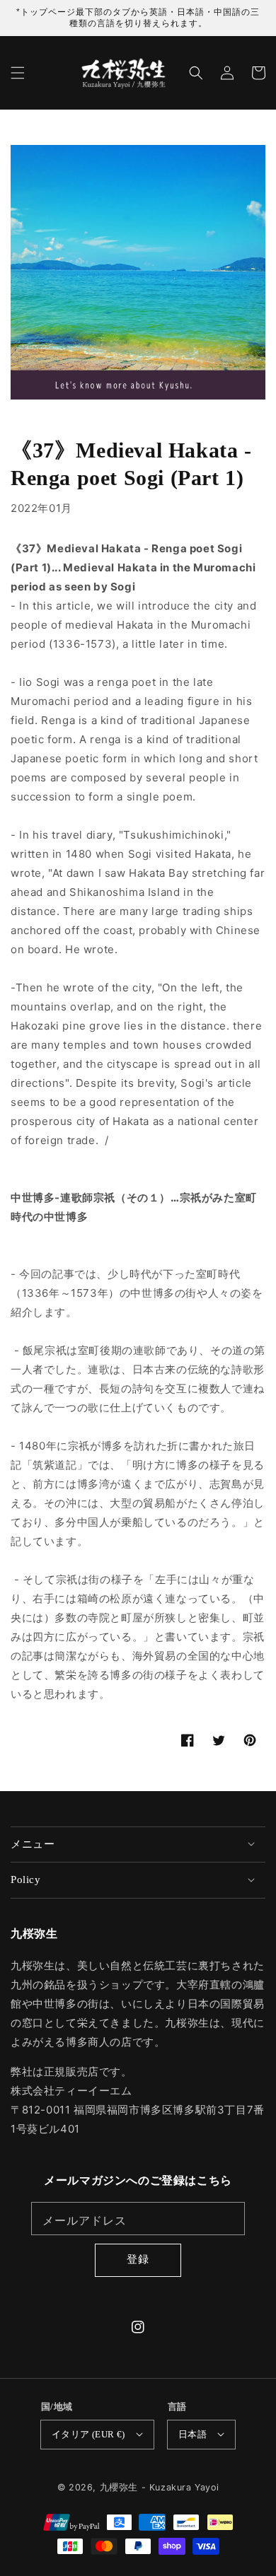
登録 (138, 2259)
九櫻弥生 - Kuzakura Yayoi (160, 2487)
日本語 (192, 2434)
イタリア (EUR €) (88, 2434)
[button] (18, 73)
